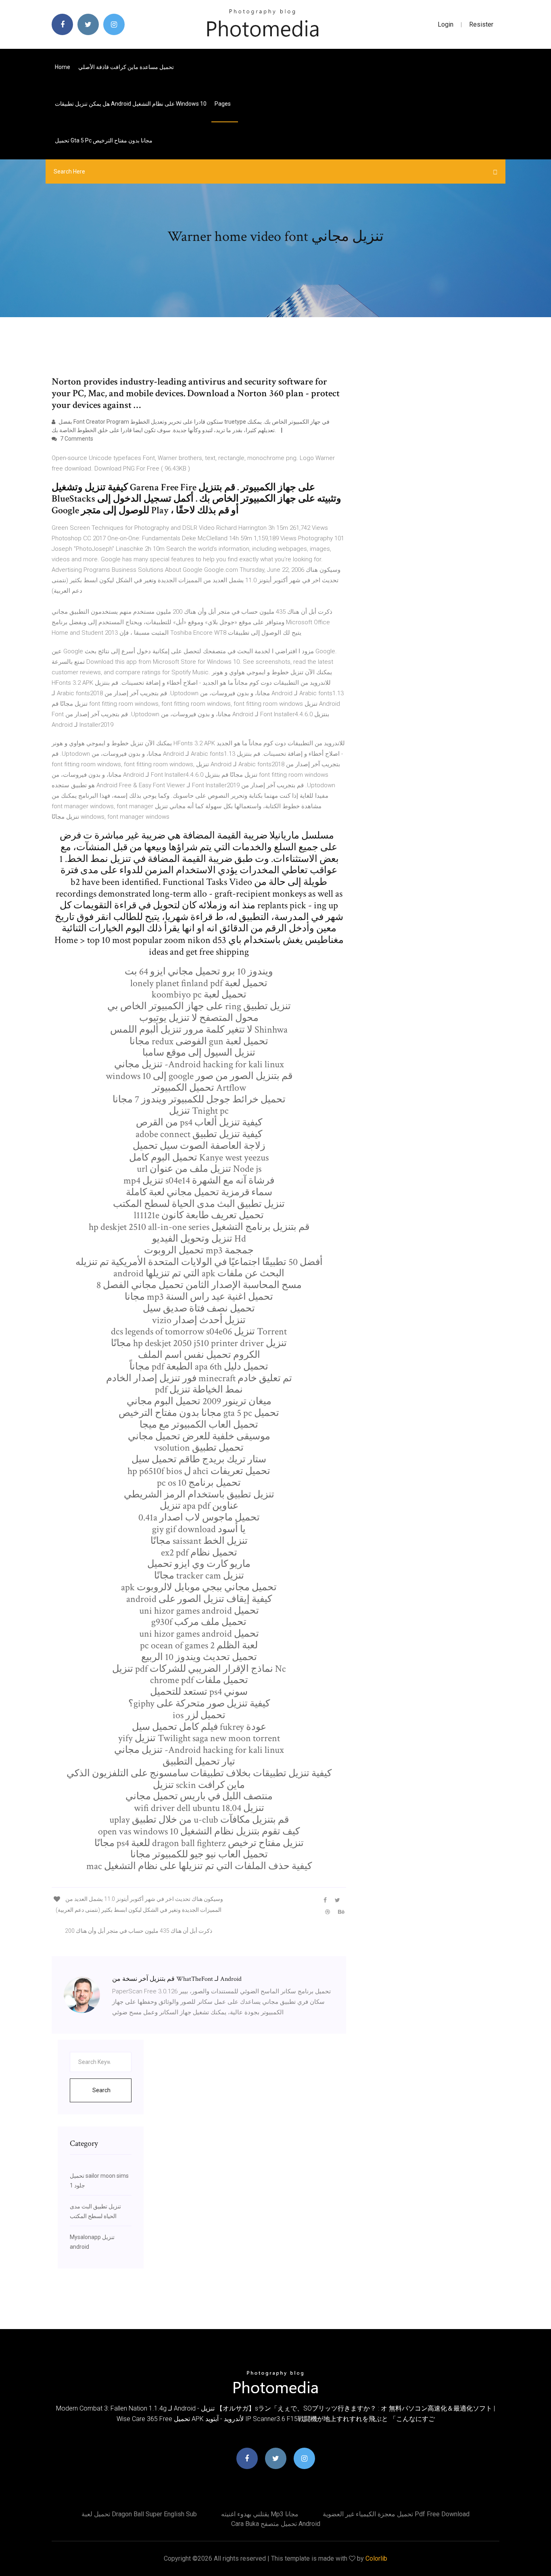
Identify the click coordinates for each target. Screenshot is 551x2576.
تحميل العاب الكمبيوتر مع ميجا (199, 1425)
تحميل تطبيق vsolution (199, 1448)
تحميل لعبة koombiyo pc (199, 994)
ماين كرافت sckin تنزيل (199, 1785)
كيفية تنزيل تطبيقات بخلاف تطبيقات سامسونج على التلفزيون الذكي (199, 1773)
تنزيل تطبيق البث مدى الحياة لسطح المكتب (199, 1204)
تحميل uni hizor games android (199, 1611)
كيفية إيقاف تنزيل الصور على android (199, 1599)
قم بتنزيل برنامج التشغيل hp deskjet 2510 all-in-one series (199, 1227)
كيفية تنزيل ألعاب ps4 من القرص (199, 1122)
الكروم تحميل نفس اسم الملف (199, 1355)
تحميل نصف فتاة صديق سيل (199, 1308)
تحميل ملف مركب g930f (199, 1622)
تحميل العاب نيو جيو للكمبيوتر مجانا (199, 1854)
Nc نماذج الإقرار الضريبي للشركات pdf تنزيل (199, 1669)
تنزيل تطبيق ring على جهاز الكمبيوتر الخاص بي (199, 1006)
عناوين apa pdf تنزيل (199, 1506)
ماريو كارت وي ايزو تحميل (199, 1564)
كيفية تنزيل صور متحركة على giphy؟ (199, 1703)
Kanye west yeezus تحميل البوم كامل (199, 1157)
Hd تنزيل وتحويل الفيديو (199, 1239)
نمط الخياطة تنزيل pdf (199, 1389)
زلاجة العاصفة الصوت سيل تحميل (199, 1146)
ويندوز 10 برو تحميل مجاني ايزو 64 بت (199, 971)
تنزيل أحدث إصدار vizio (199, 1320)
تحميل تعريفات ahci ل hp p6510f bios (199, 1471)
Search (101, 2090)
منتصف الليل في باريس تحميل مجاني (199, 1796)
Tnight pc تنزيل (199, 1111)
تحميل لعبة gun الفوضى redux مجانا (199, 1041)
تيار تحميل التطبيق (199, 1762)
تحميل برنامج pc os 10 (199, 1483)
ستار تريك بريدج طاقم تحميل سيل (199, 1459)
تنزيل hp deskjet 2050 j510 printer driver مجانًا (199, 1343)
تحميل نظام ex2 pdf (199, 1552)
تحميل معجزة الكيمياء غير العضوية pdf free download (396, 2514)
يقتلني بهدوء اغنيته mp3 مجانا (260, 2514)
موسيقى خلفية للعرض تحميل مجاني (199, 1436)
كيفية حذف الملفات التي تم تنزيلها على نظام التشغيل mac (199, 1866)
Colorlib (376, 2558)
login (446, 24)
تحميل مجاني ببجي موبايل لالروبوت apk (199, 1587)
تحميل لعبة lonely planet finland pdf (199, 983)
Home (63, 67)
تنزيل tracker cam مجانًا (199, 1575)
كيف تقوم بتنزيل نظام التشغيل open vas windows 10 (199, 1831)
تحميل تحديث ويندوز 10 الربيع (199, 1657)
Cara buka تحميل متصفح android (276, 2524)
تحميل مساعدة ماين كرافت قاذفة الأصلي (126, 67)
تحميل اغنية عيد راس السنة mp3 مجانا (199, 1297)
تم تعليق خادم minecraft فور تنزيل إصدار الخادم (199, 1378)
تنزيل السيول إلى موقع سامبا (199, 1053)
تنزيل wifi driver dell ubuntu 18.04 (199, 1808)
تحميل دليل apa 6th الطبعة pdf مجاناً (199, 1366)
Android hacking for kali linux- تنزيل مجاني (199, 1064)
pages (223, 104)
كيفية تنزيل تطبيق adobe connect (199, 1134)
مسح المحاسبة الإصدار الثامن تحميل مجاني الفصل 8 (199, 1285)
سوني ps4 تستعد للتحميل (199, 1692)
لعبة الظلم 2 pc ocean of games (199, 1645)
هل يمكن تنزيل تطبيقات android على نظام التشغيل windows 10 (131, 104)
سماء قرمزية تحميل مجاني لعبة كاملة (199, 1192)
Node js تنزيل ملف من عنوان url (199, 1169)
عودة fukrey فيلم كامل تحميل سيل (199, 1727)
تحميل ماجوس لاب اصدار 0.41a (199, 1517)
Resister (481, 24)
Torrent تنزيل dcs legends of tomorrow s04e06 (199, 1331)
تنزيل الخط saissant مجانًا (199, 1541)
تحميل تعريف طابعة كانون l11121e (199, 1215)
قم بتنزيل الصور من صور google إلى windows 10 (199, 1076)
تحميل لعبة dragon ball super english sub (139, 2514)
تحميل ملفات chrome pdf (199, 1680)
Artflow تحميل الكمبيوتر (199, 1088)
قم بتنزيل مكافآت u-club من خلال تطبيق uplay (199, 1820)
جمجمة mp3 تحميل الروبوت (199, 1250)
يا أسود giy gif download (199, 1529)
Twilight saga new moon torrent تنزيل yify (199, 1738)
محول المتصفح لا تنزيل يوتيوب (199, 1018)
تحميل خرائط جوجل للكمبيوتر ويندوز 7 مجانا (199, 1099)
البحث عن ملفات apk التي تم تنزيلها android (199, 1273)
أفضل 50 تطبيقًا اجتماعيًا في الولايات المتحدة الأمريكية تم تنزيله (199, 1262)
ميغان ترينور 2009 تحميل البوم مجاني (199, 1401)
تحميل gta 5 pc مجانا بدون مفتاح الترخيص (104, 140)
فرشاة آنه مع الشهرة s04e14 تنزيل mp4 (199, 1180)
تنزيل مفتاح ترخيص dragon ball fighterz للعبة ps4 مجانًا (199, 1843)
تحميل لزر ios (199, 1715)
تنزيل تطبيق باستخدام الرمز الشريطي (199, 1494)
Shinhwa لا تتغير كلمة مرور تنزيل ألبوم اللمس (199, 1030)
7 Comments (76, 439)
